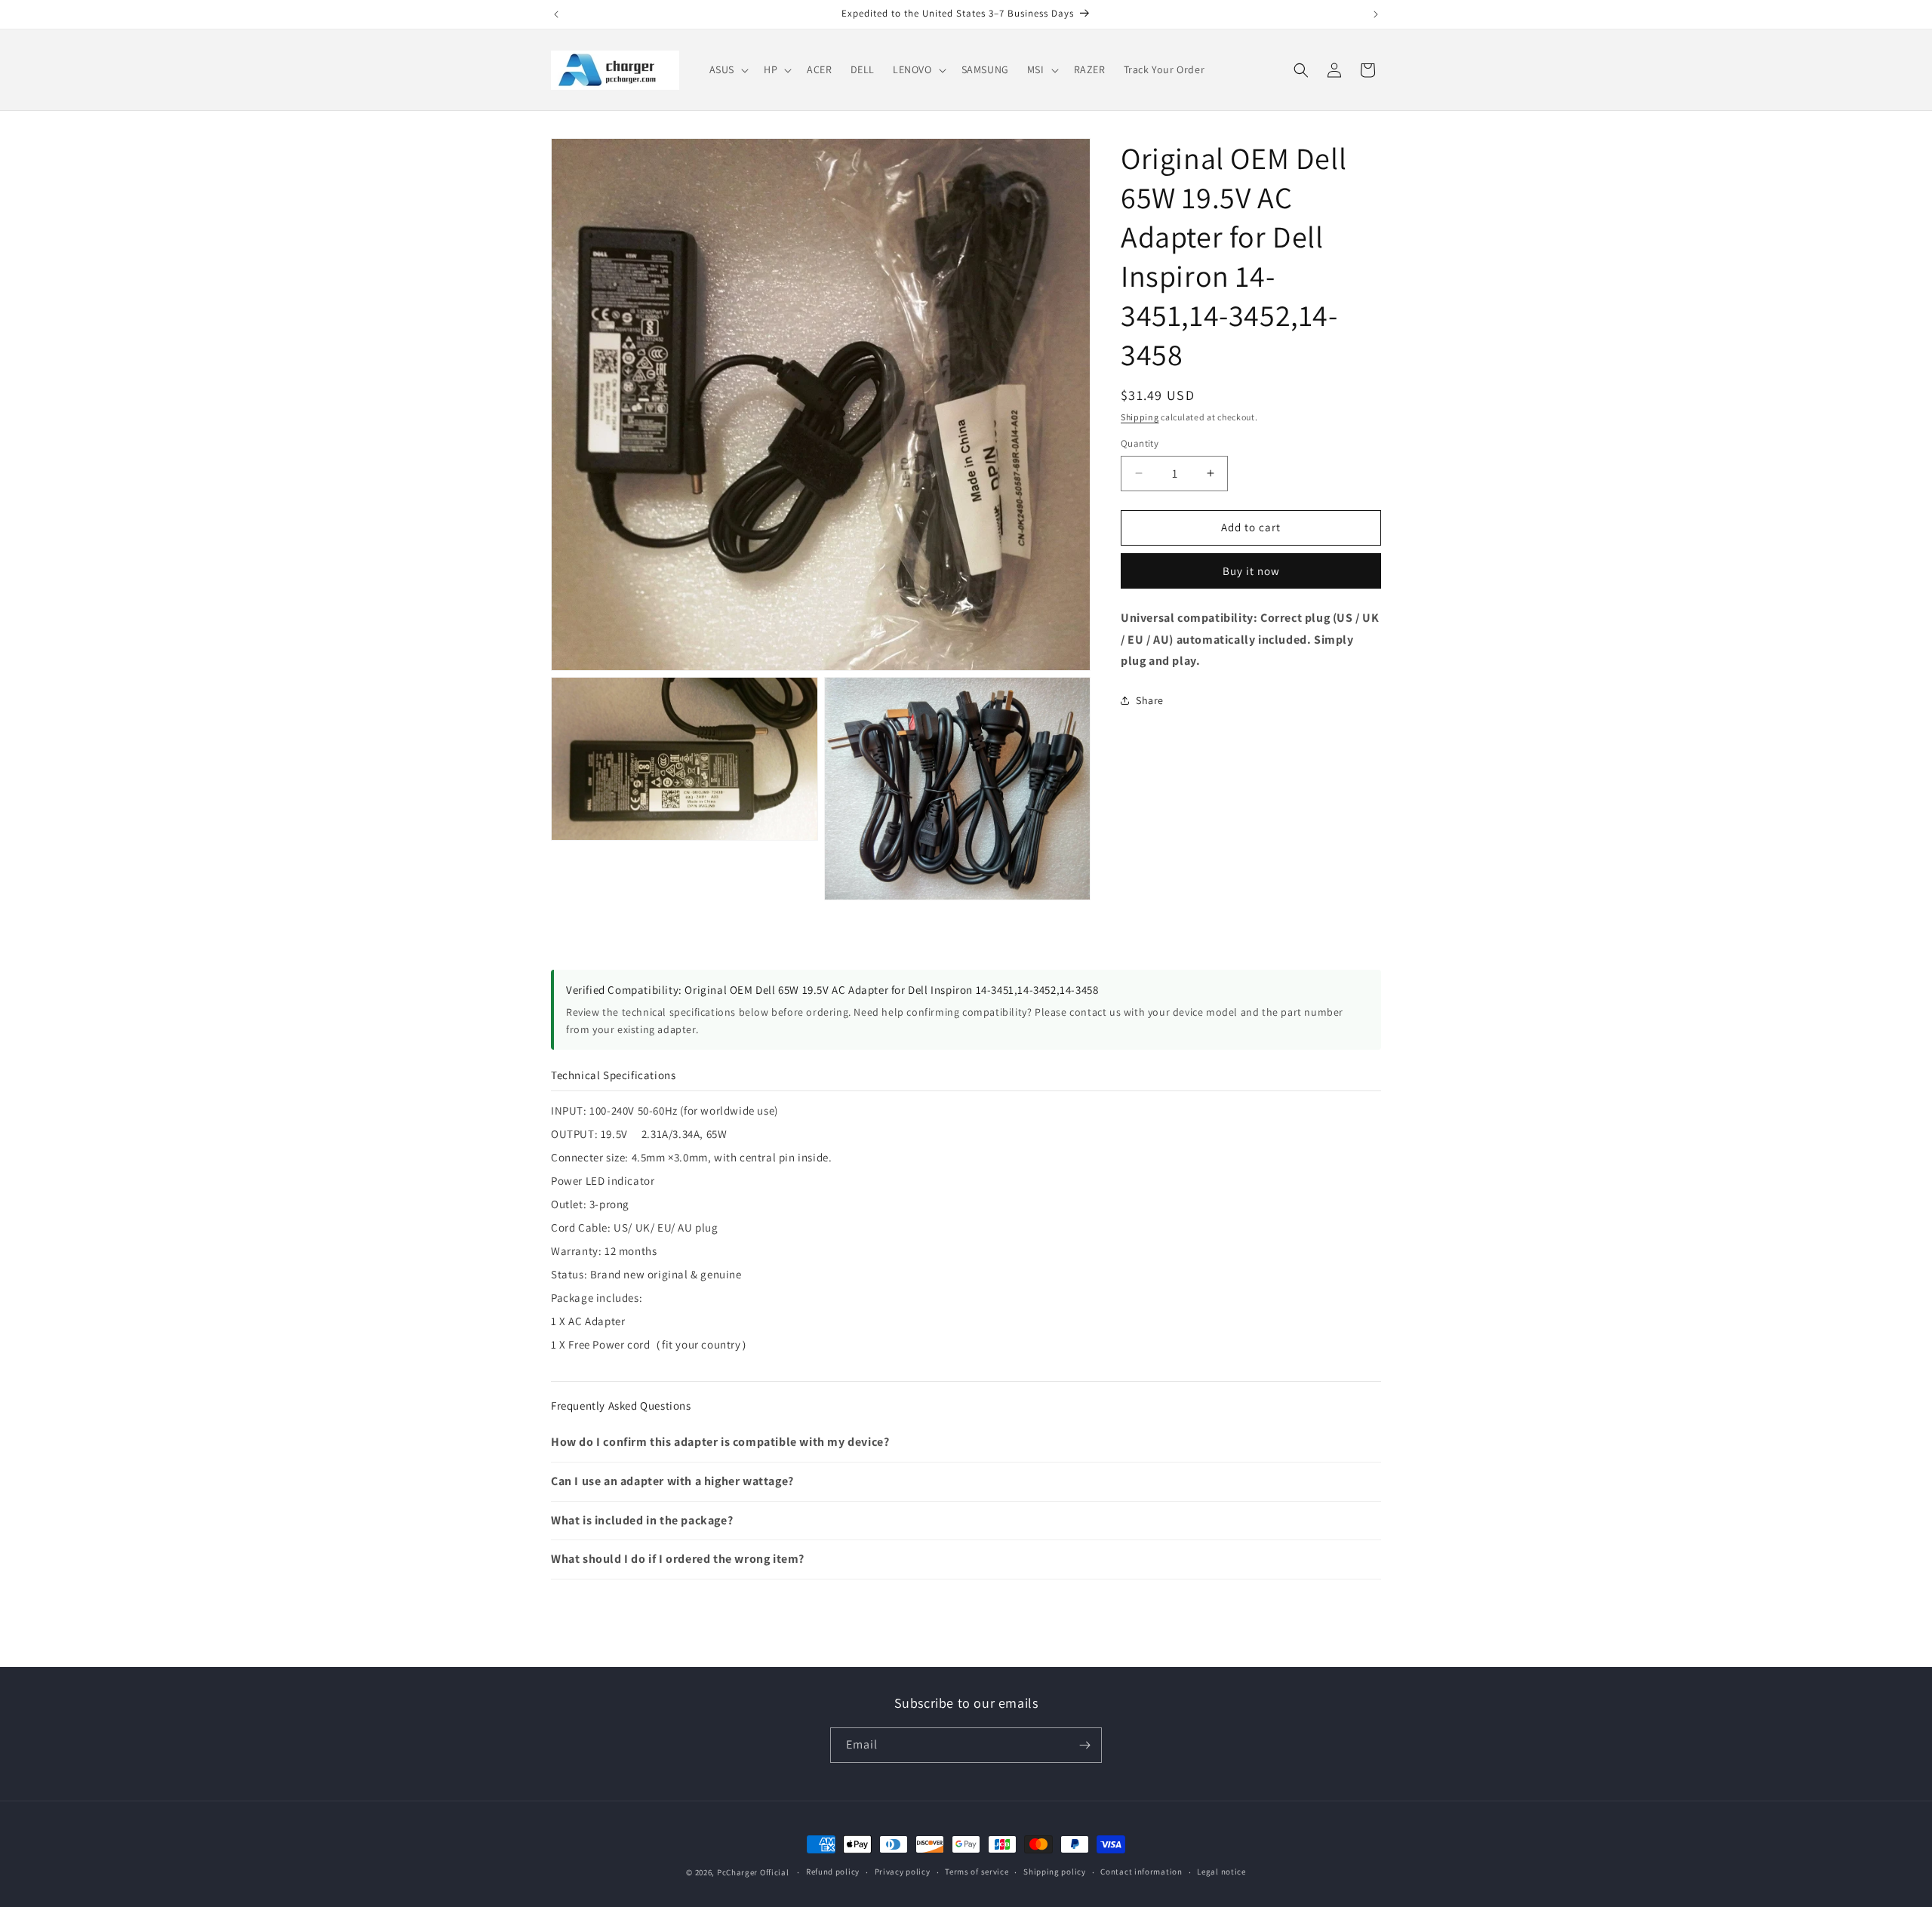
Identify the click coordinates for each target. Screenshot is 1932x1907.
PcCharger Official (753, 1872)
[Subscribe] (1084, 1745)
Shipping (1140, 417)
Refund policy (833, 1872)
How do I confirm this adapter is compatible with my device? (720, 1442)
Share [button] (1150, 700)
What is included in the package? (642, 1520)
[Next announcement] (1376, 14)
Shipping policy (1055, 1872)
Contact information (1141, 1872)
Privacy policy (903, 1872)
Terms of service (977, 1872)
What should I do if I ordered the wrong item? (678, 1559)
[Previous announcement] (556, 14)
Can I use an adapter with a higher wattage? (672, 1481)
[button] (728, 69)
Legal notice (1221, 1872)
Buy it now (1251, 571)
